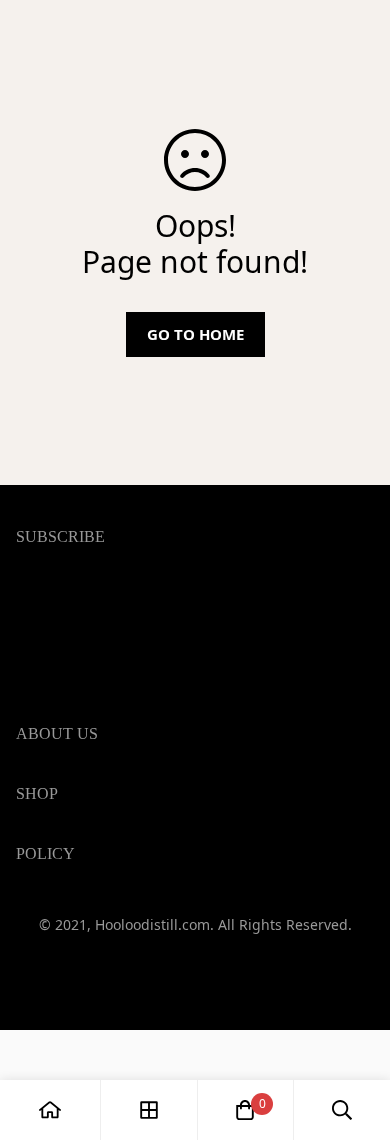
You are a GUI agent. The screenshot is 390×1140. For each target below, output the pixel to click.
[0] (245, 1110)
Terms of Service (78, 908)
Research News (74, 1040)
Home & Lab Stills (82, 880)
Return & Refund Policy (103, 1004)
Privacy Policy (67, 940)
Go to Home (195, 334)
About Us (51, 1072)
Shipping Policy (73, 972)
